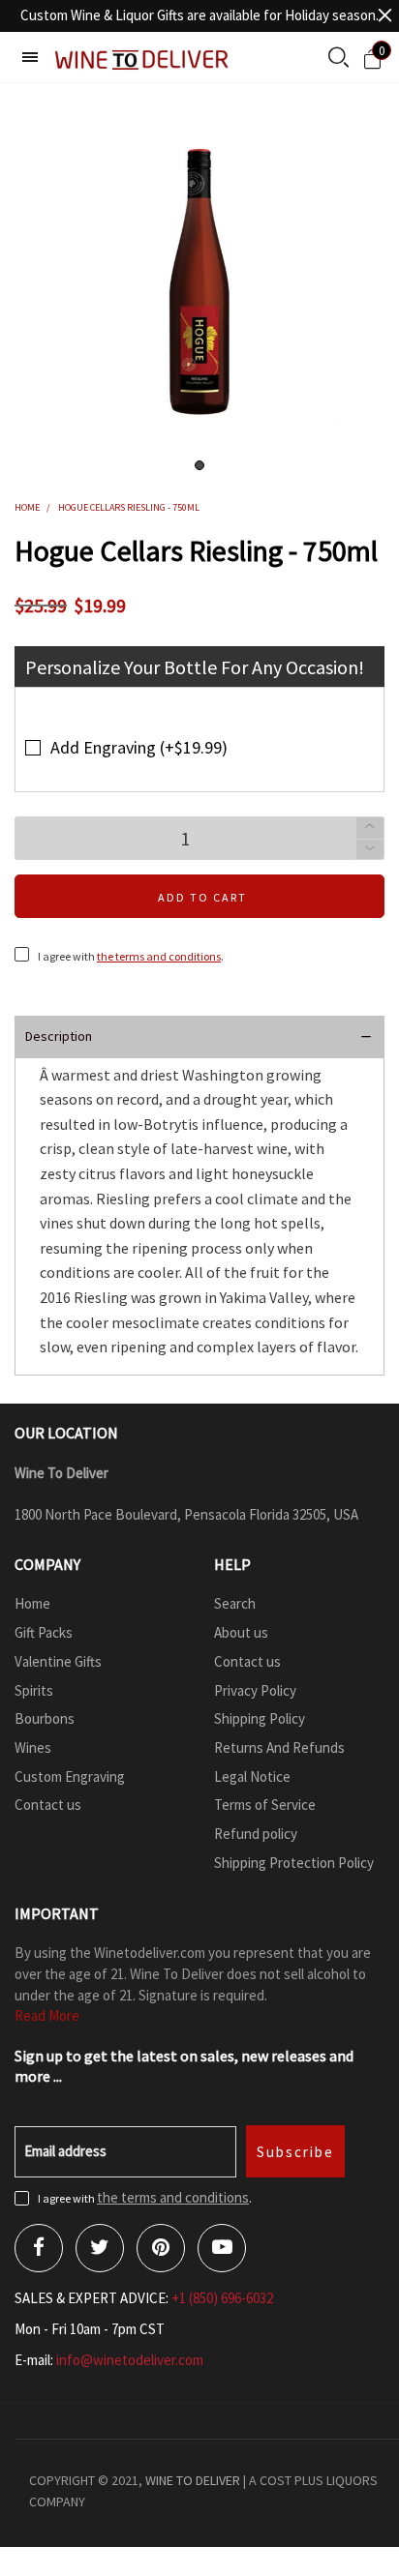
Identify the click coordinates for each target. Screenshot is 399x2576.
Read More (47, 2015)
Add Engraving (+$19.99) (139, 747)
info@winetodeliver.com (130, 2360)
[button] (370, 850)
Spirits (34, 1690)
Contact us (48, 1805)
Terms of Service (265, 1805)
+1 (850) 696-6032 (222, 2298)
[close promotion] (384, 15)
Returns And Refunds (279, 1747)
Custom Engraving (70, 1777)
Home (32, 1603)
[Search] (338, 59)
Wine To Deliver (193, 2480)
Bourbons (45, 1718)
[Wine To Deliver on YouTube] (222, 2248)
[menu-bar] (30, 57)
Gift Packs (44, 1632)
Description (59, 1036)
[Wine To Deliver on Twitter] (100, 2248)
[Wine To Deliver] (142, 59)
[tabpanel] (199, 282)
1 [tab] (199, 465)
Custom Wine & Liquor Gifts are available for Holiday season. (199, 15)
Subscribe (295, 2152)
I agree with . (131, 956)
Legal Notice (252, 1777)
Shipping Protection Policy (294, 1863)
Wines (33, 1747)
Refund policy (256, 1834)
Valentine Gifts (58, 1661)
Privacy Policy (255, 1690)
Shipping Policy (260, 1718)
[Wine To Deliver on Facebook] (39, 2248)
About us (241, 1632)
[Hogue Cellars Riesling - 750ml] (199, 282)
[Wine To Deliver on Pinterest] (161, 2248)
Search (235, 1603)
